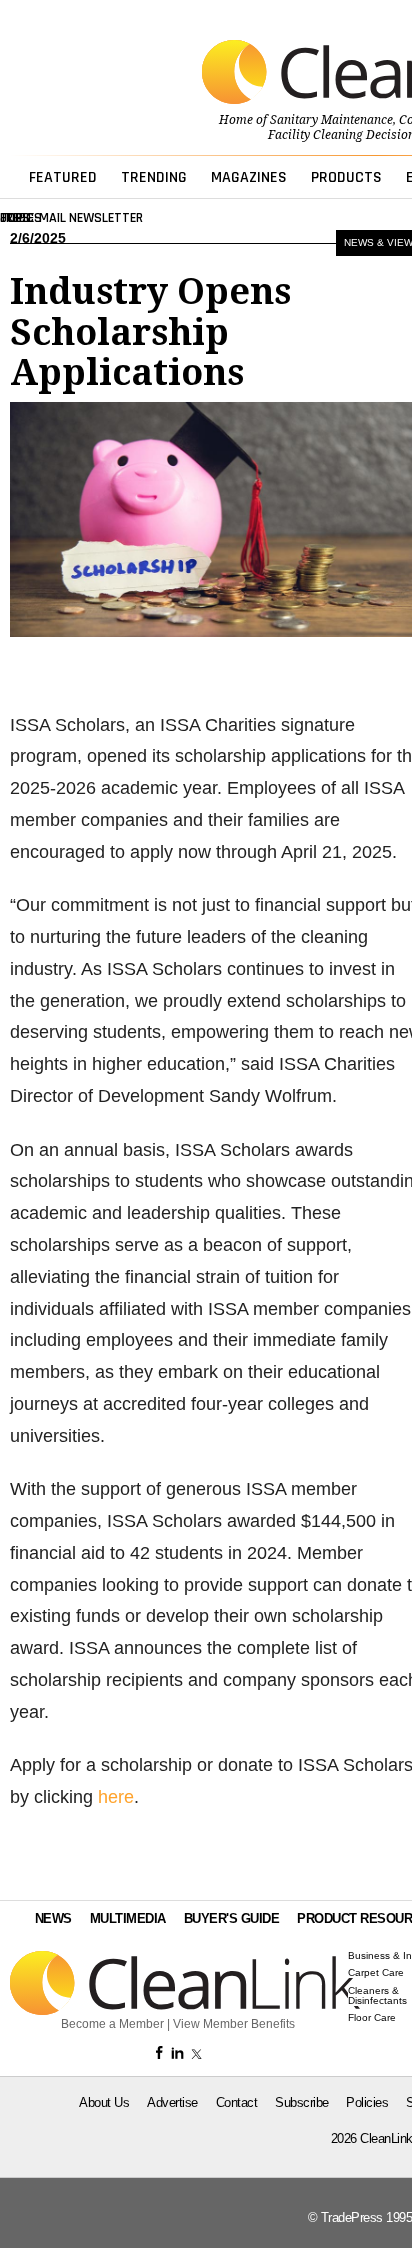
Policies (367, 2102)
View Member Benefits (234, 2024)
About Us (104, 2102)
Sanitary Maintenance (331, 120)
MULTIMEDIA (128, 1918)
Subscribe (302, 2102)
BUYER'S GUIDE (232, 1918)
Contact (237, 2102)
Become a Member (112, 2024)
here (116, 1797)
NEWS (53, 1918)
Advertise (172, 2102)
